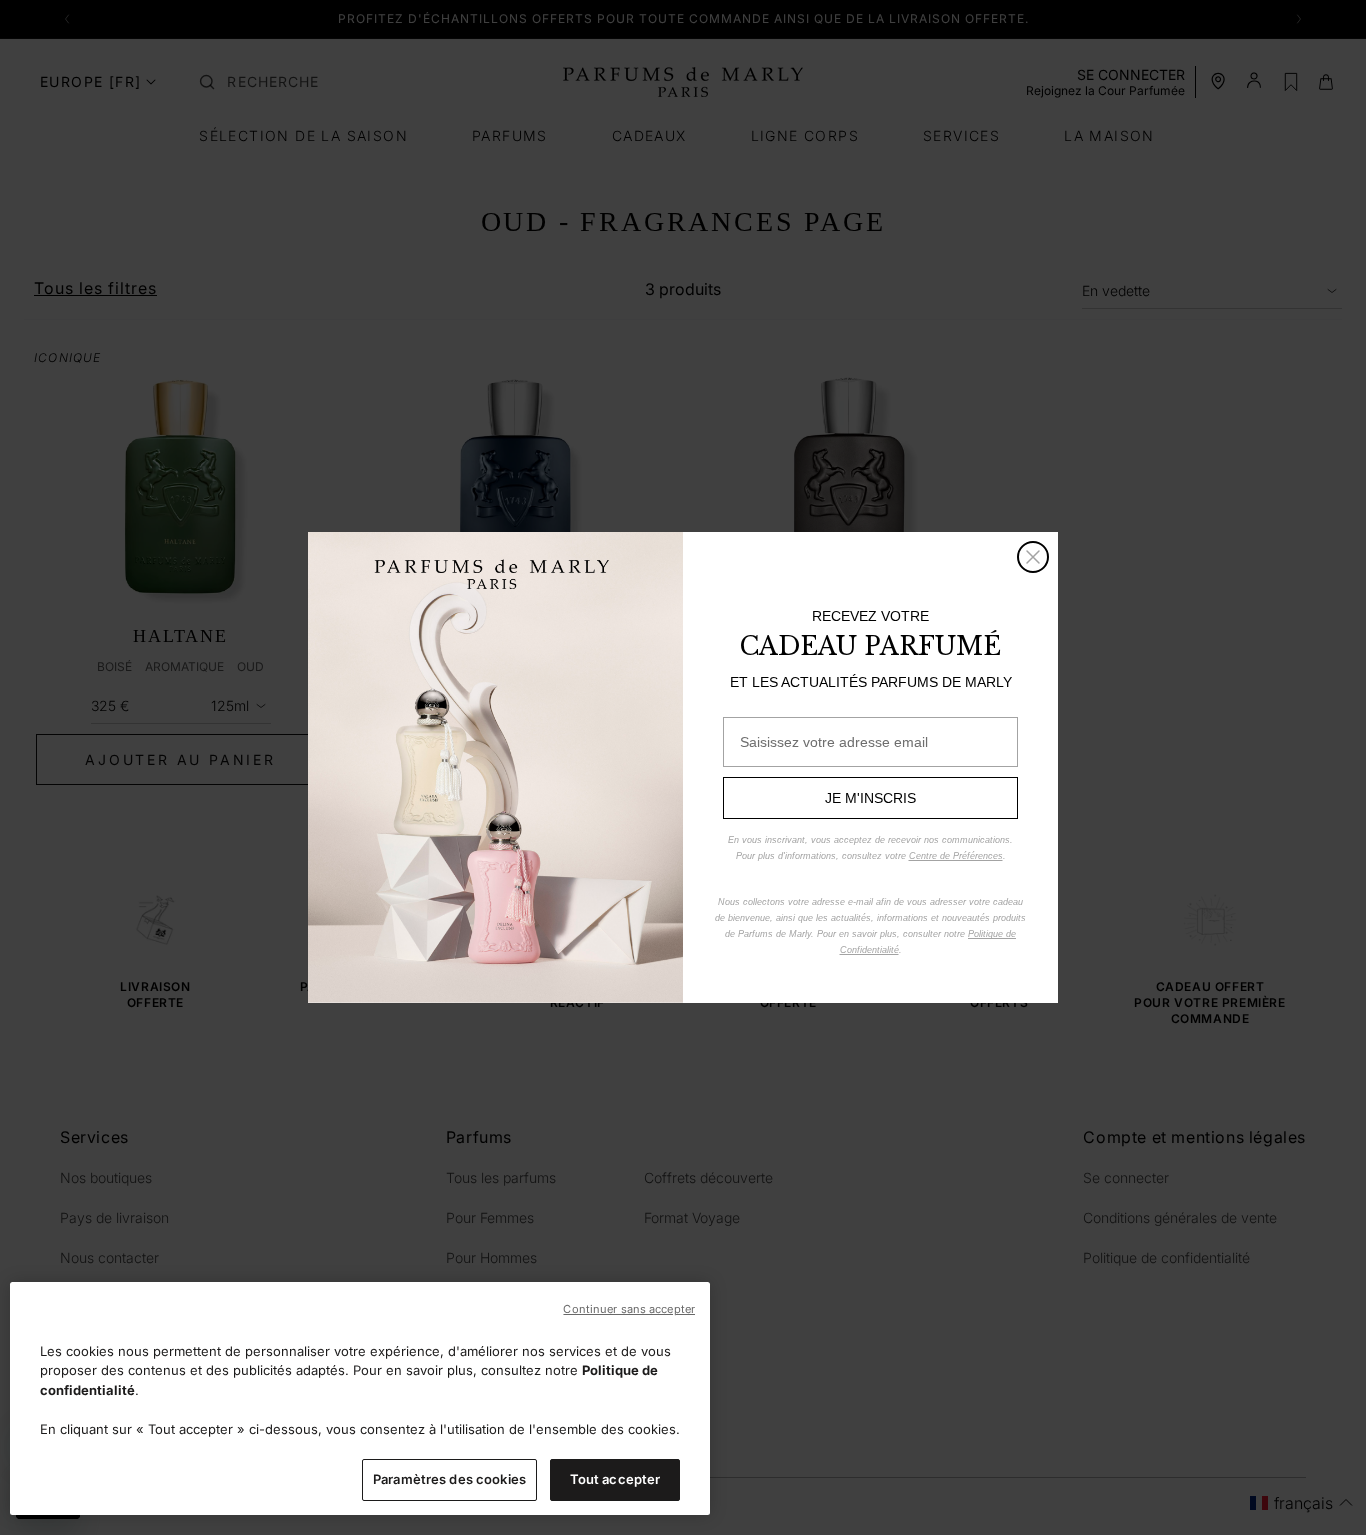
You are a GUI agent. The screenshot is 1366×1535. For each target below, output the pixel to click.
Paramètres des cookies (449, 1479)
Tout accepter (615, 1479)
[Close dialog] (1033, 557)
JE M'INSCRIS (870, 798)
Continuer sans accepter (629, 1309)
